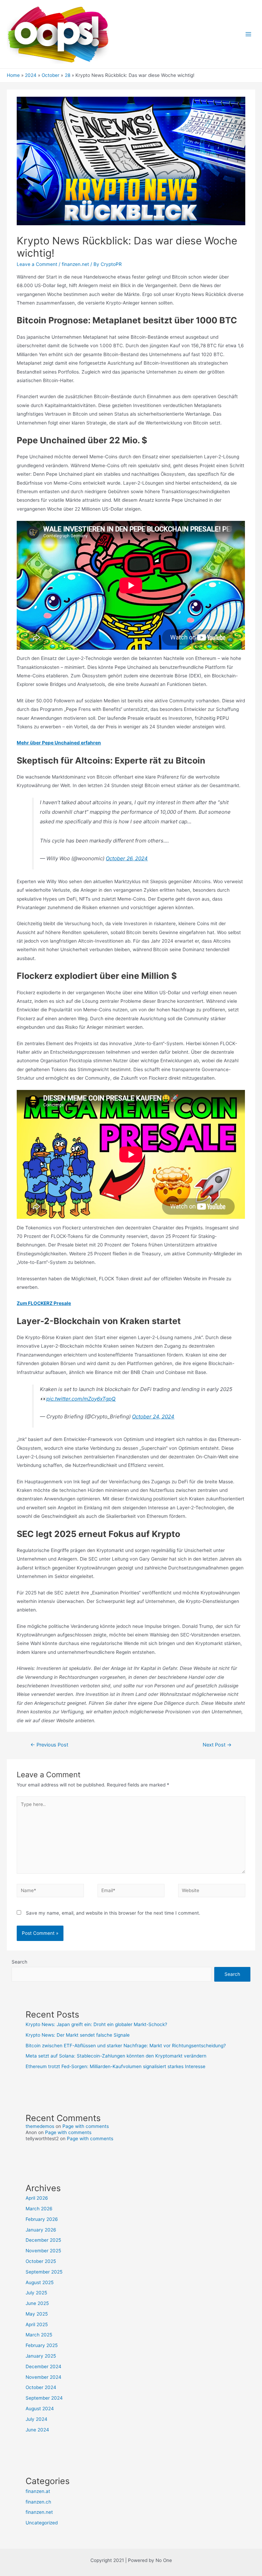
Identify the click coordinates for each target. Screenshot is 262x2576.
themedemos (40, 2126)
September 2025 (44, 2272)
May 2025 (37, 2314)
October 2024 (41, 2387)
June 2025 (37, 2303)
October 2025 (41, 2261)
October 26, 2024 (127, 858)
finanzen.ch (38, 2502)
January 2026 (41, 2230)
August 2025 (40, 2282)
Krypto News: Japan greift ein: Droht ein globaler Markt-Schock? (96, 2024)
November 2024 (43, 2377)
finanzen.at (38, 2491)
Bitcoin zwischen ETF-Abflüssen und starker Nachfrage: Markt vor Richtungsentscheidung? (126, 2046)
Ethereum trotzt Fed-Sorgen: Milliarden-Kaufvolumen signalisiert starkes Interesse (115, 2066)
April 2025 (37, 2324)
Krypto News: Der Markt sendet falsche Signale (78, 2035)
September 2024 (44, 2398)
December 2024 (43, 2366)
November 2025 (43, 2251)
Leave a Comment (37, 264)
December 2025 (43, 2240)
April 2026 (37, 2198)
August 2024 (40, 2409)
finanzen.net (75, 264)
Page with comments (86, 2126)
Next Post (217, 1745)
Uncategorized (42, 2523)
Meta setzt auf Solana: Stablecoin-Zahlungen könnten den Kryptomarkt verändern (116, 2056)
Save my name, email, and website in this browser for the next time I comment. (113, 1913)
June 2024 (37, 2430)
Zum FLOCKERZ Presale (44, 1303)
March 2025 (39, 2335)
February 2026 (42, 2219)
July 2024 (37, 2419)
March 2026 (39, 2209)
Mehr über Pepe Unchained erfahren (59, 743)
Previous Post (49, 1745)
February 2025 (42, 2345)
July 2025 (36, 2293)
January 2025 (41, 2356)
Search (19, 1962)
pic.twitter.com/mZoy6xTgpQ (81, 1399)
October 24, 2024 (153, 1417)
